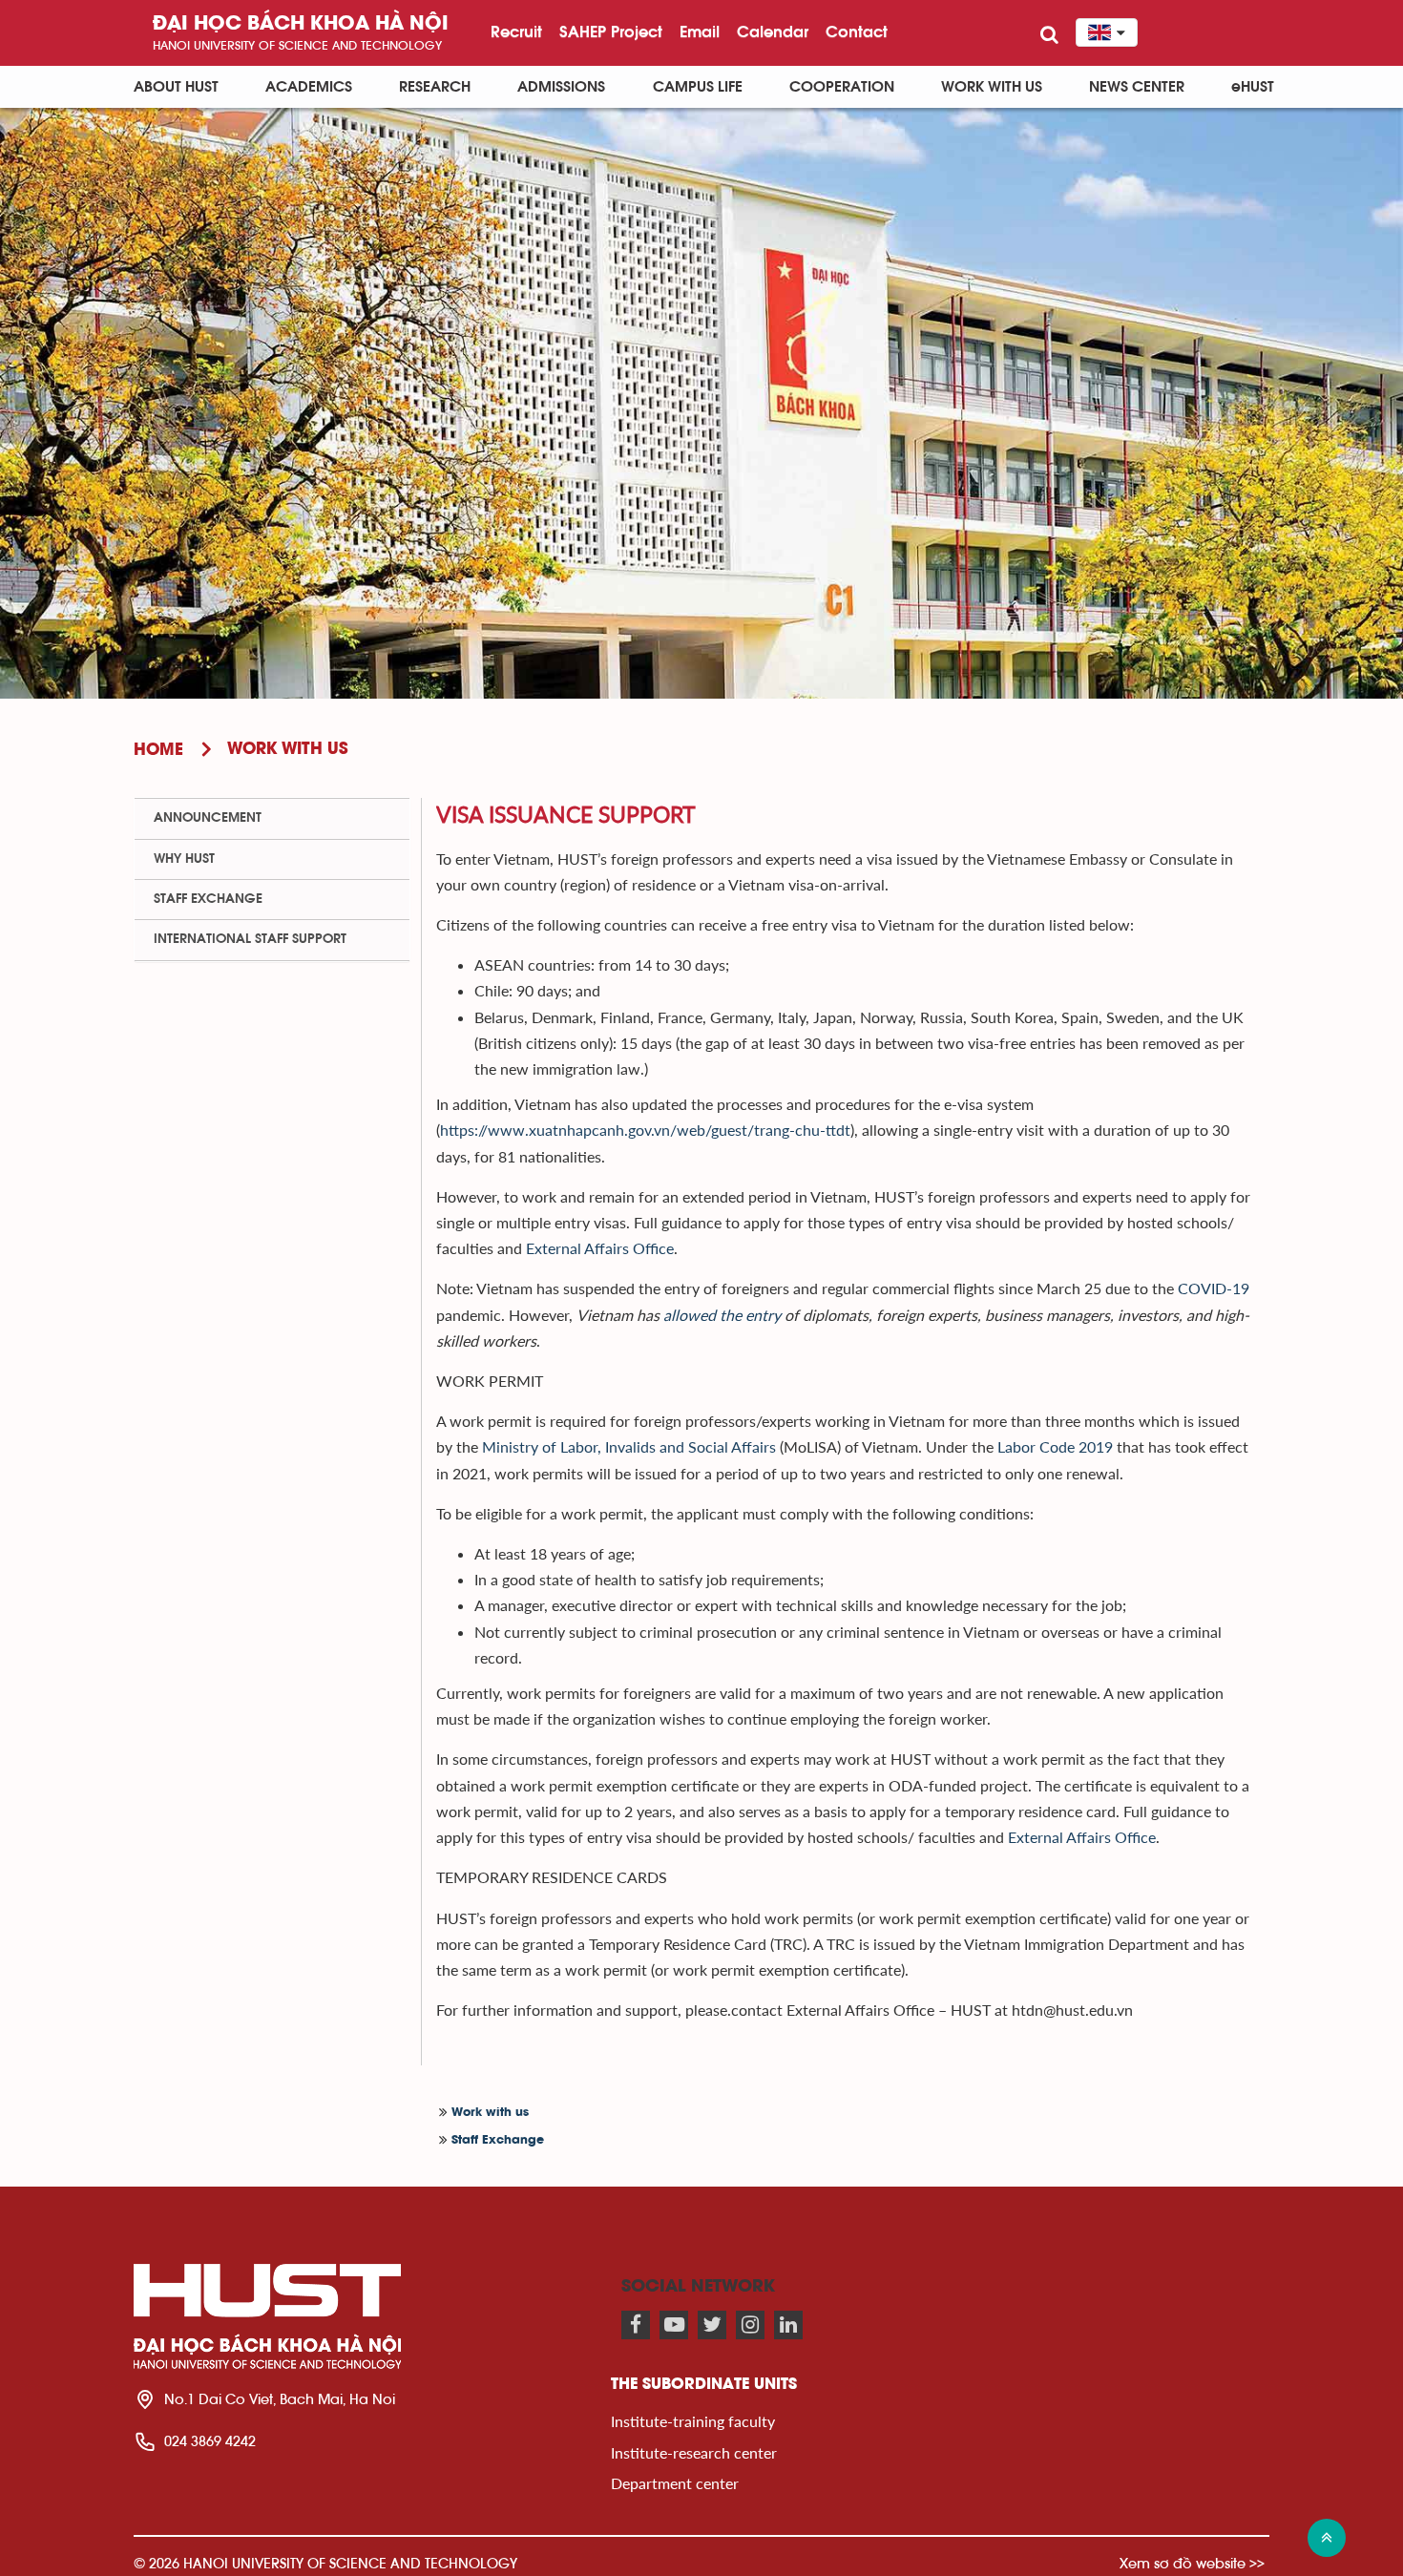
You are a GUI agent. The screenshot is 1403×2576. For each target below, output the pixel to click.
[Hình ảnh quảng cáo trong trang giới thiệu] (701, 403)
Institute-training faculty (693, 2421)
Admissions (561, 87)
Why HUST (184, 859)
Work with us (992, 87)
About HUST (176, 87)
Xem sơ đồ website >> (1192, 2563)
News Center (1137, 87)
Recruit (516, 31)
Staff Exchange (498, 2140)
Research (435, 87)
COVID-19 (1214, 1288)
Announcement (208, 818)
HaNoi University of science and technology (297, 45)
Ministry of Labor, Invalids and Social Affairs (629, 1446)
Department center (675, 2483)
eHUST (1253, 87)
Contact (857, 31)
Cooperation (842, 87)
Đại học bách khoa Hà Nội (301, 24)
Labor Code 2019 (1055, 1446)
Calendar (773, 31)
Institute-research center (694, 2452)
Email (700, 31)
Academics (309, 87)
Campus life (698, 87)
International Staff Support (250, 939)
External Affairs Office (600, 1248)
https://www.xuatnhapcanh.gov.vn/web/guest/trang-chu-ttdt (645, 1130)
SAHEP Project (611, 31)
